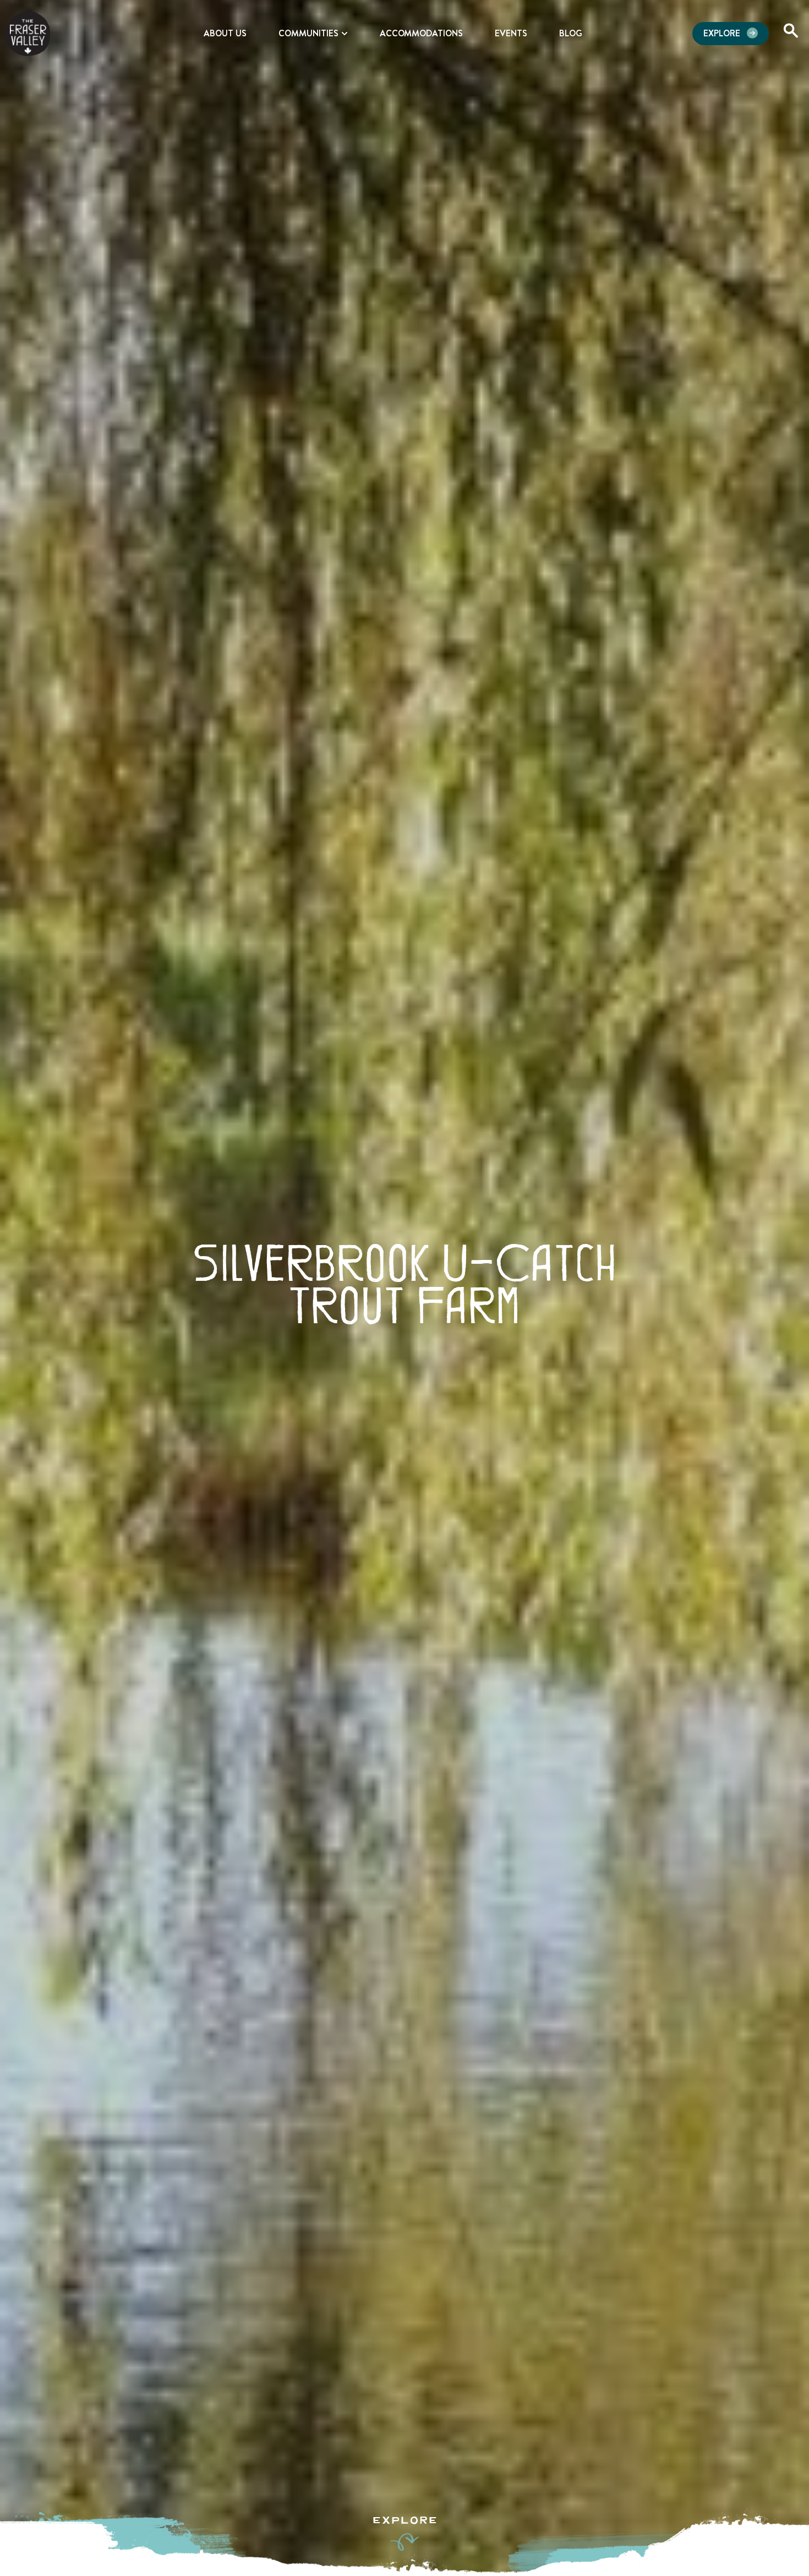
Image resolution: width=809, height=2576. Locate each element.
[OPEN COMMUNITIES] (345, 34)
